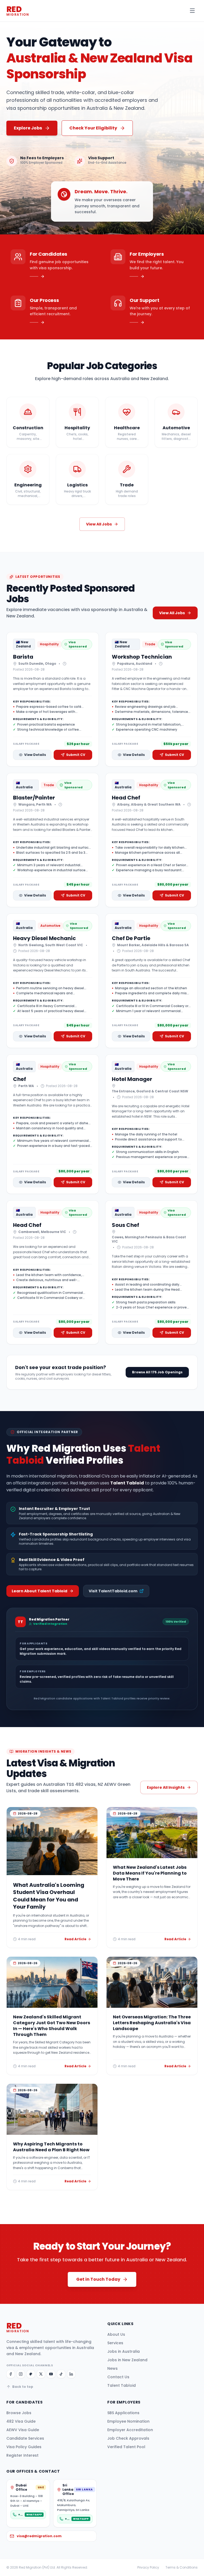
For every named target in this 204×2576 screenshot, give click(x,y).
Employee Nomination (128, 2421)
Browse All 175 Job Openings (157, 1372)
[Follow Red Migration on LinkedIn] (71, 2374)
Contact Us (118, 2377)
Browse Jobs (19, 2413)
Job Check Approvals (128, 2438)
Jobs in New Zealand (127, 2360)
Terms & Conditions (182, 2567)
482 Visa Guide (21, 2421)
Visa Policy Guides (24, 2447)
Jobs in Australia (124, 2351)
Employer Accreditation (130, 2430)
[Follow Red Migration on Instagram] (21, 2374)
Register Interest (22, 2455)
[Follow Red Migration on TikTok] (61, 2374)
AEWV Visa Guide (23, 2430)
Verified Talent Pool (126, 2447)
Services (115, 2343)
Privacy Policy (148, 2567)
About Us (116, 2334)
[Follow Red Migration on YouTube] (51, 2374)
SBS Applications (123, 2413)
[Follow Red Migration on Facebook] (11, 2374)
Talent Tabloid (122, 2385)
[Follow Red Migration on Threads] (31, 2374)
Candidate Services (25, 2438)
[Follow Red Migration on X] (41, 2374)
